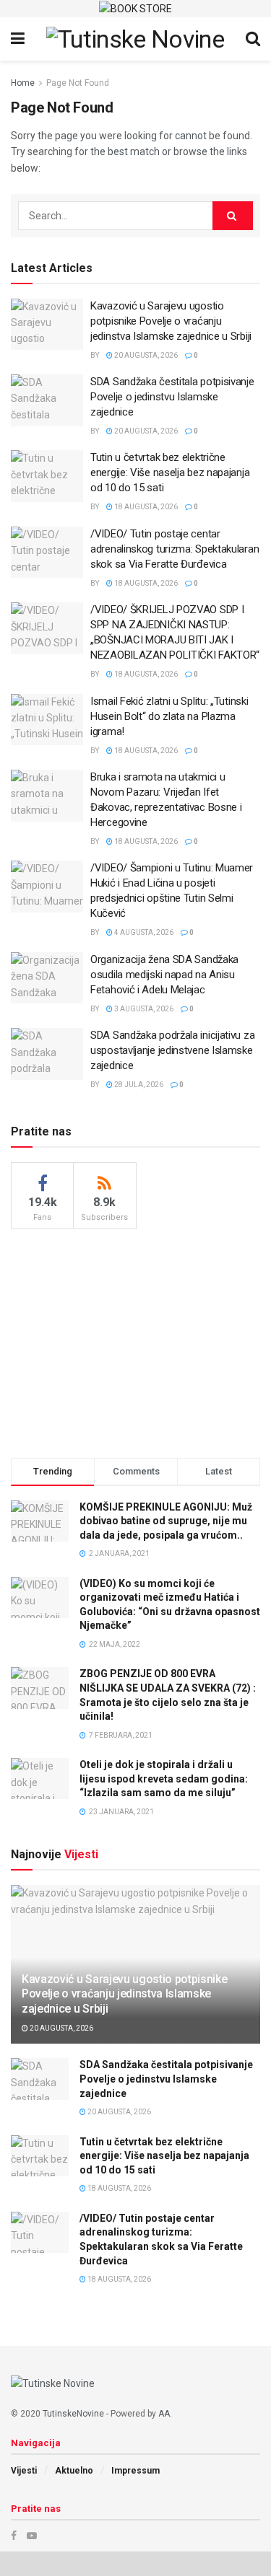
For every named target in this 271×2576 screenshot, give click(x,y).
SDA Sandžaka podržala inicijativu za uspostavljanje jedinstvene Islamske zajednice (172, 1050)
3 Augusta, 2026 (143, 1009)
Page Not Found (78, 83)
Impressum (135, 2471)
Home (23, 83)
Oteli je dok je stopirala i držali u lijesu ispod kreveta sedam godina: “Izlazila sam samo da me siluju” (164, 1779)
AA (164, 2414)
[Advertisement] (136, 1341)
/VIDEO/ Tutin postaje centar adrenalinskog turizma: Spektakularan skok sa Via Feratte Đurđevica (175, 549)
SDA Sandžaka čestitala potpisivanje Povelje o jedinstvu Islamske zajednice (172, 397)
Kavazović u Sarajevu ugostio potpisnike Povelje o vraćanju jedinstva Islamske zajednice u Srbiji (171, 321)
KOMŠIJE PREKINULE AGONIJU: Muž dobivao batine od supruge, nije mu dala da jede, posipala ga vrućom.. (166, 1521)
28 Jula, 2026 (138, 1085)
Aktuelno (74, 2471)
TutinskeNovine (73, 2414)
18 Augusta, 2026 (145, 507)
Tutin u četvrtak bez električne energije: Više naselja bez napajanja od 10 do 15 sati (170, 472)
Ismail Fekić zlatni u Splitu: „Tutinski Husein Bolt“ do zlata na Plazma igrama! (169, 716)
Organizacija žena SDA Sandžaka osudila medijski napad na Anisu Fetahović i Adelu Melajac (164, 975)
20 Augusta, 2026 (145, 355)
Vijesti (24, 2471)
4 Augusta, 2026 (143, 932)
